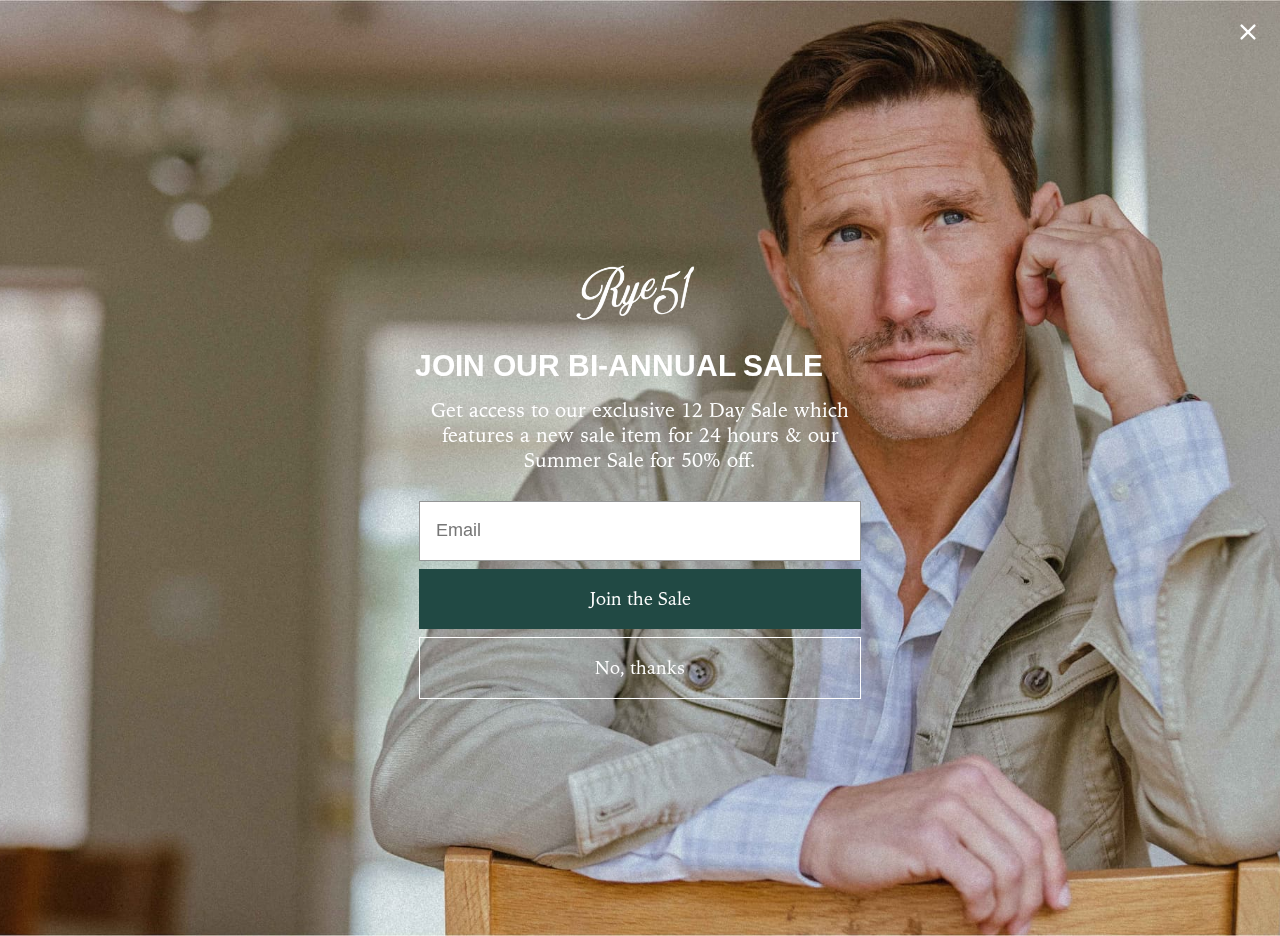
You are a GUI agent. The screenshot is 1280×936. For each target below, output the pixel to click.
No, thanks (640, 667)
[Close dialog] (1248, 32)
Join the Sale (640, 598)
